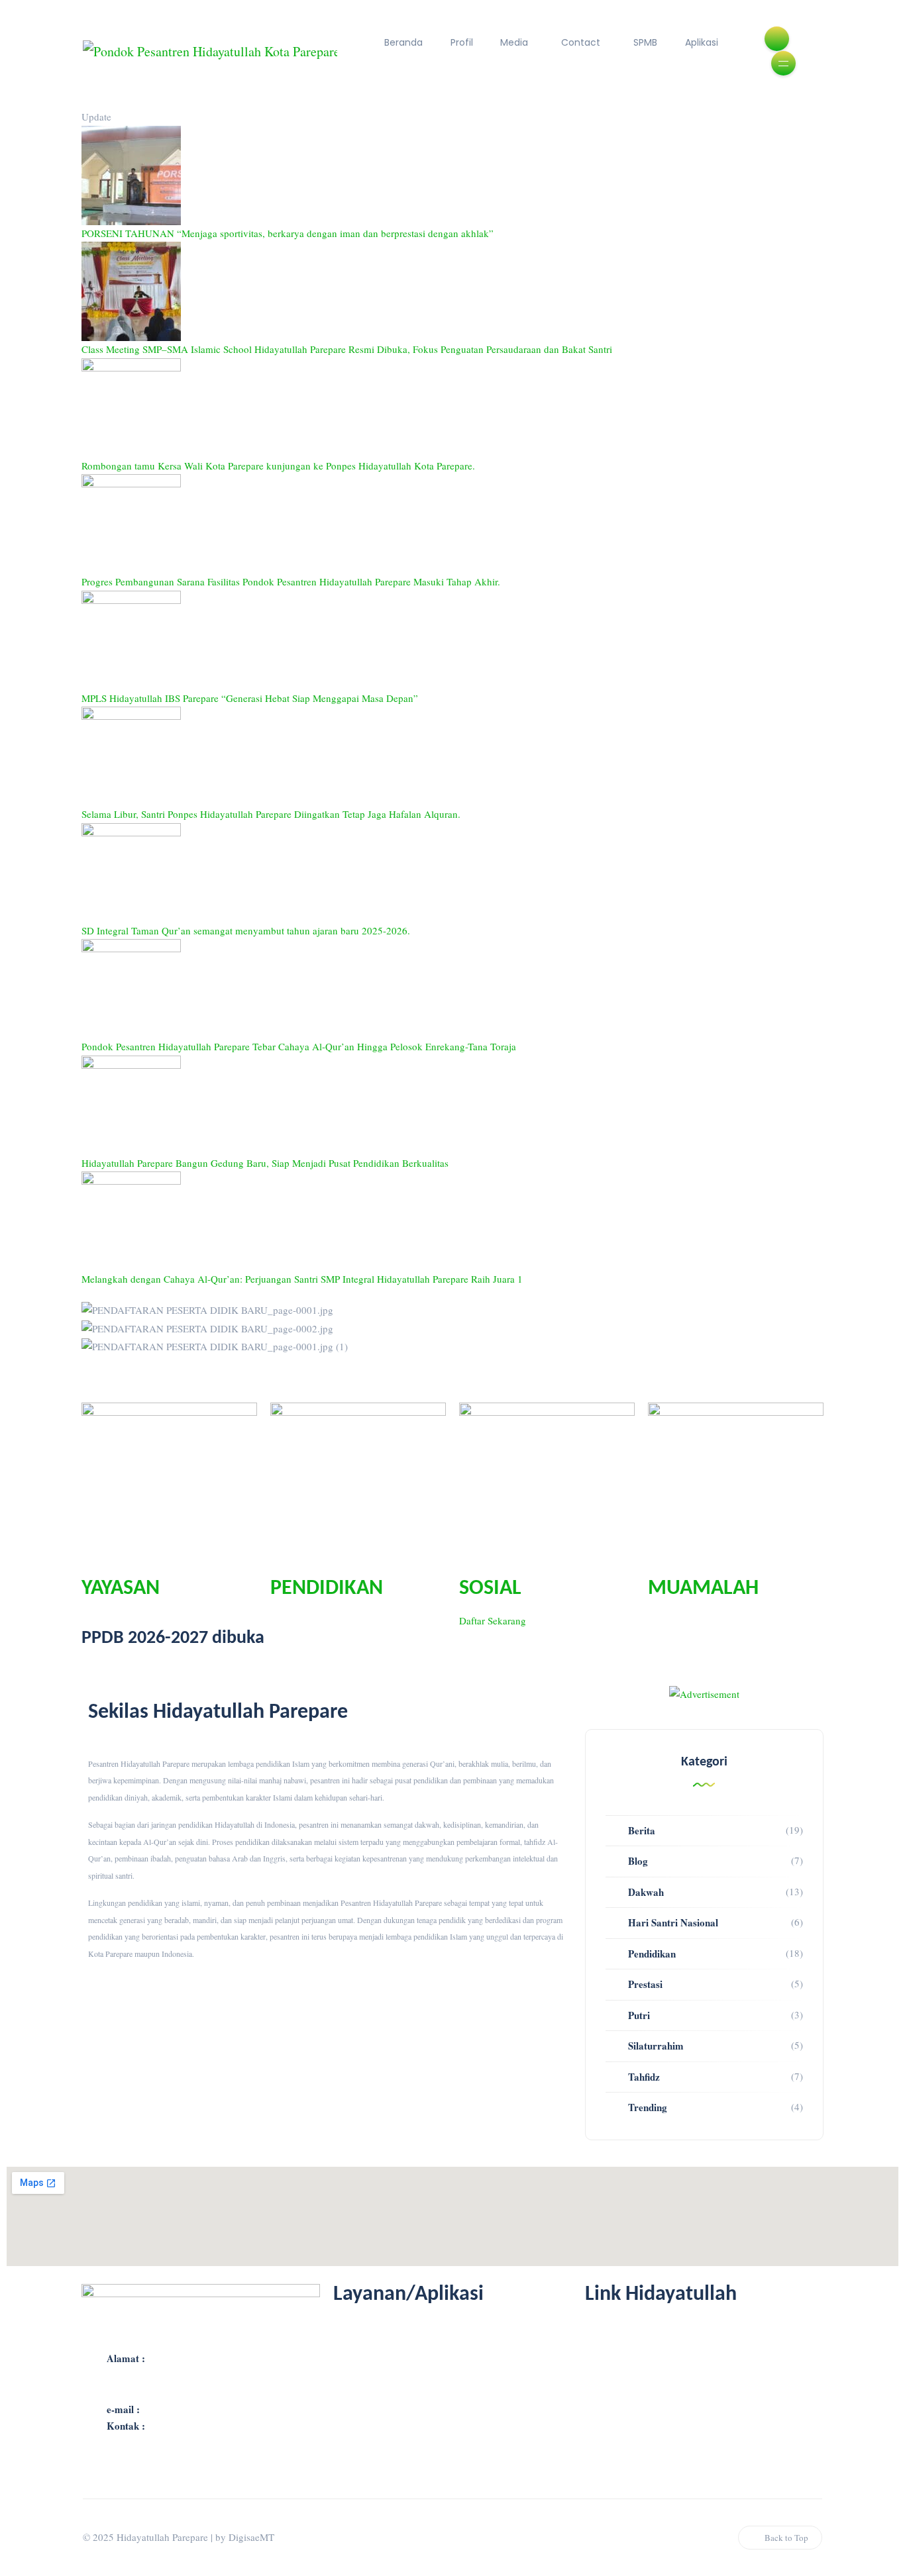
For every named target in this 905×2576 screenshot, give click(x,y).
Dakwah (646, 1892)
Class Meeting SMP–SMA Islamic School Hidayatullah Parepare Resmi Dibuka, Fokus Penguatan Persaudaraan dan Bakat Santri (347, 349)
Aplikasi (702, 42)
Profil (462, 42)
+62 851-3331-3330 (189, 2426)
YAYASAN (121, 1589)
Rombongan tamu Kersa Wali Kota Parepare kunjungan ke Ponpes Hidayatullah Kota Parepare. (278, 466)
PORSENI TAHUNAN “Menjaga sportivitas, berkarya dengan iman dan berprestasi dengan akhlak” (288, 233)
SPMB (645, 42)
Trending (648, 2107)
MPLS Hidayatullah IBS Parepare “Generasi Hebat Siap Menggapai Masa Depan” (250, 698)
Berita (642, 1830)
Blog (638, 1861)
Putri (639, 2015)
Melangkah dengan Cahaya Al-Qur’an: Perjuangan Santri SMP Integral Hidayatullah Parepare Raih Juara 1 (302, 1279)
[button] (452, 1364)
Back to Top (786, 2538)
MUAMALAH (703, 1589)
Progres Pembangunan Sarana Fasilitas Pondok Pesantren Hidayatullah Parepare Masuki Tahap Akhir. (291, 581)
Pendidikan (652, 1954)
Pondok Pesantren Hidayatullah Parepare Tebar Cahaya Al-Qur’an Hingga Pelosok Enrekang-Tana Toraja (299, 1046)
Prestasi (645, 1984)
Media (514, 42)
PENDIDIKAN (327, 1589)
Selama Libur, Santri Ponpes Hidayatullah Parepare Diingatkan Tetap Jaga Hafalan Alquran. (271, 814)
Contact (581, 42)
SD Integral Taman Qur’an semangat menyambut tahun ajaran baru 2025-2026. (246, 930)
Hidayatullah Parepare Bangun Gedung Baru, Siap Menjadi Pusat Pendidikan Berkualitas (265, 1163)
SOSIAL (490, 1589)
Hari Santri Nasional (673, 1922)
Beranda (403, 42)
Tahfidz (644, 2077)
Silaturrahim (656, 2046)
